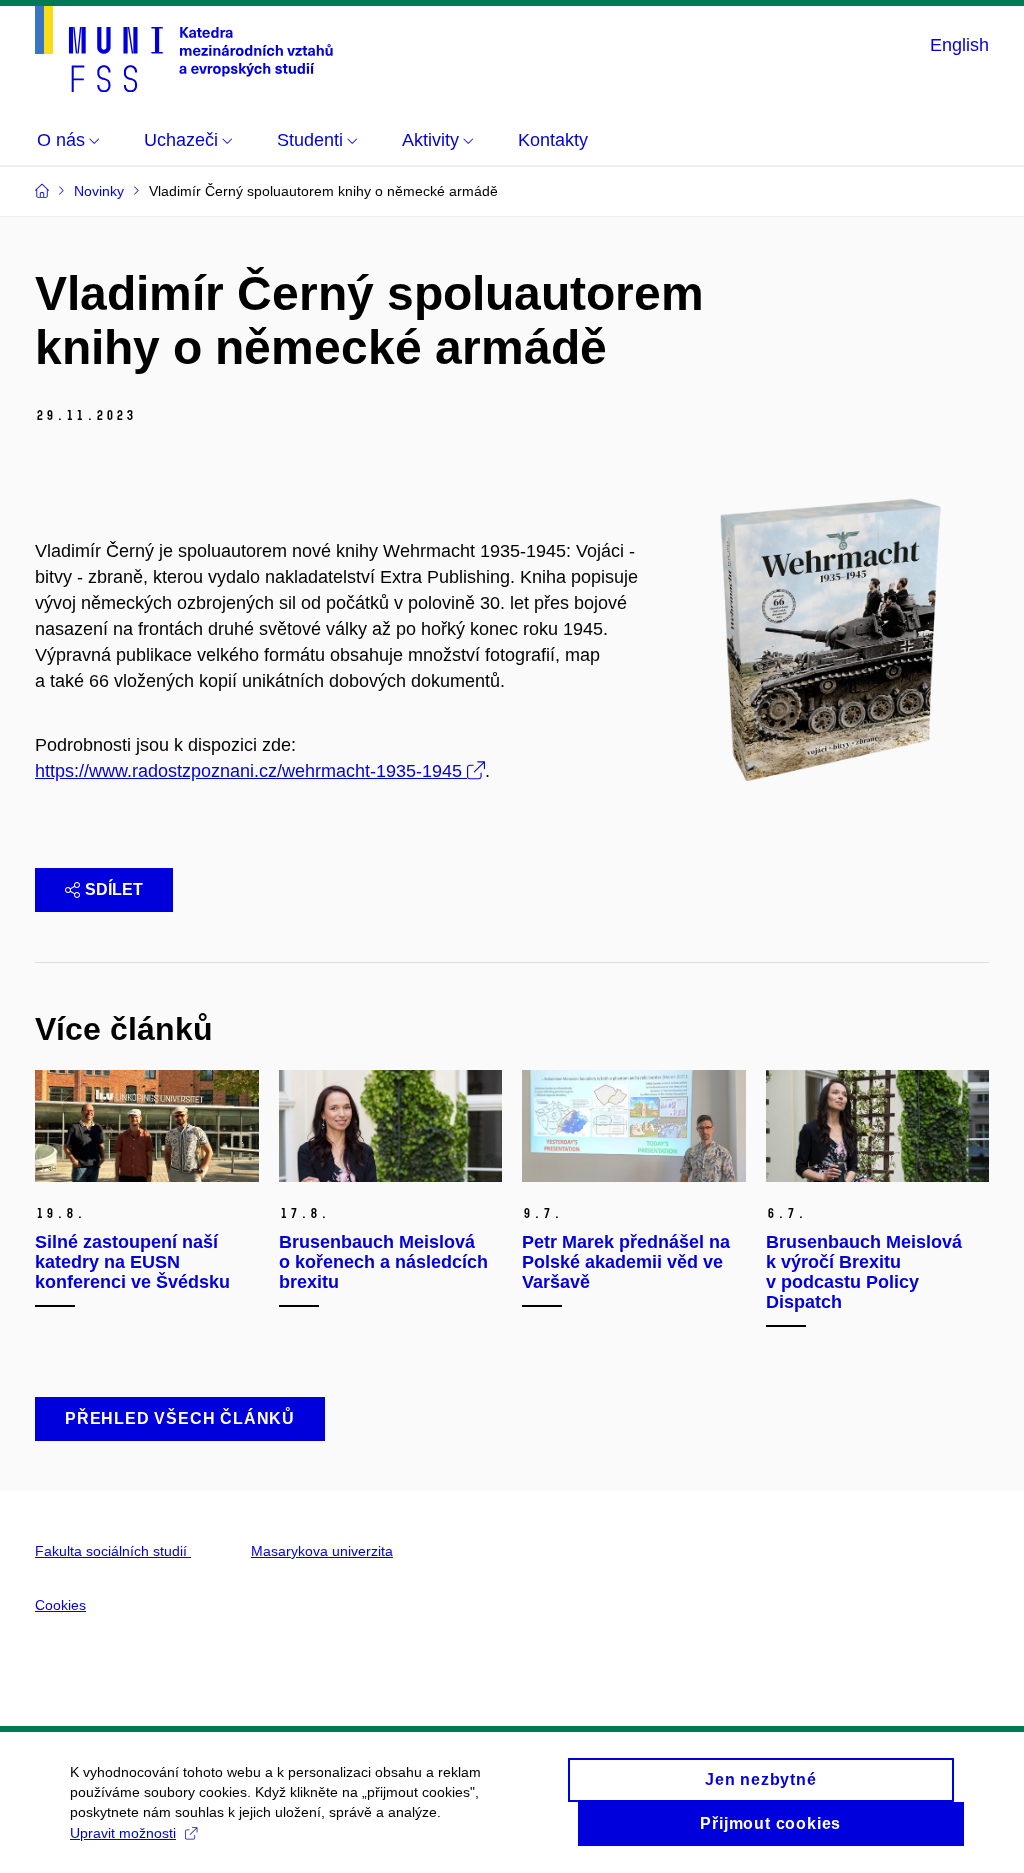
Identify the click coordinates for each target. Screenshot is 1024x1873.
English (959, 45)
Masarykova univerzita (322, 1551)
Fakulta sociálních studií (113, 1551)
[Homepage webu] (184, 49)
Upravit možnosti (123, 1833)
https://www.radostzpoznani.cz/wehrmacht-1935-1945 (248, 771)
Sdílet (114, 889)
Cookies (60, 1605)
